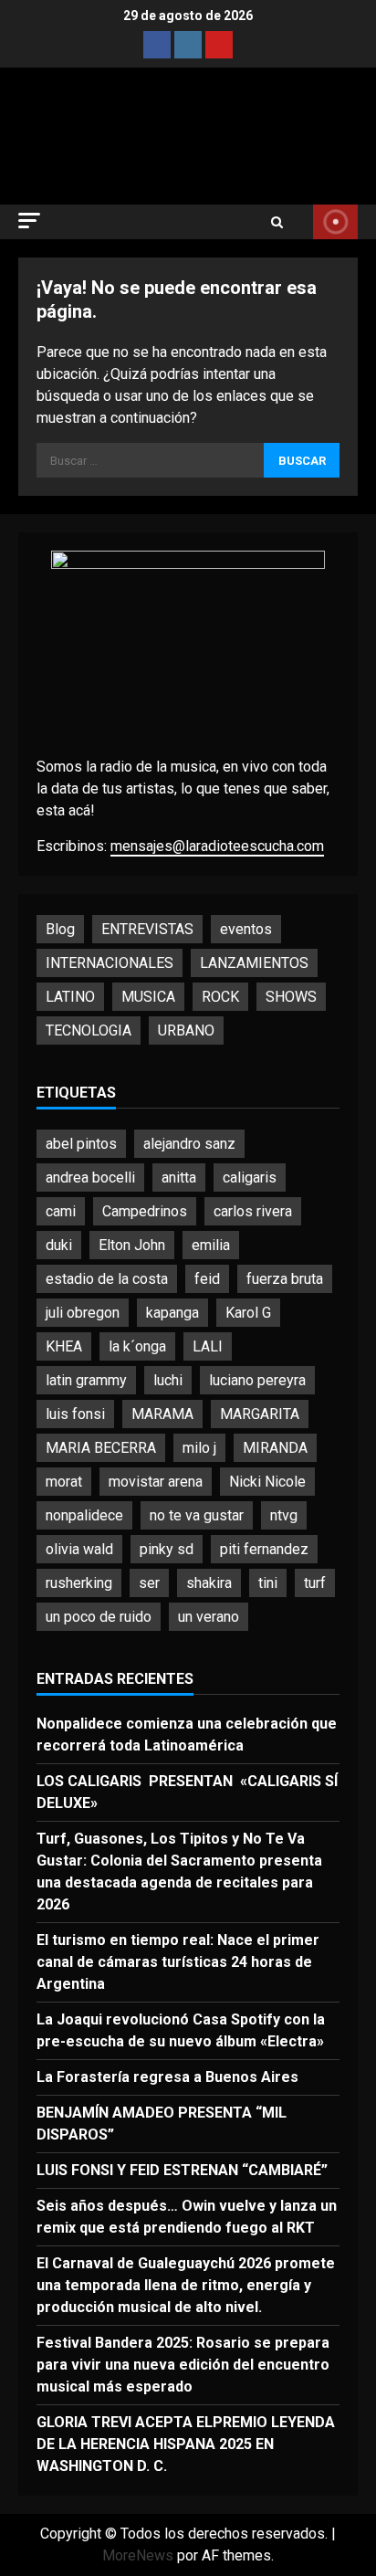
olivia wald (79, 1549)
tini (268, 1583)
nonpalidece (84, 1515)
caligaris (250, 1178)
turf (315, 1583)
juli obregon (83, 1313)
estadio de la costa (107, 1279)
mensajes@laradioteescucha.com (217, 846)
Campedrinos (145, 1211)
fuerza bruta (285, 1279)
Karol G (248, 1313)
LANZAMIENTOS (254, 963)
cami (61, 1211)
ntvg (284, 1515)
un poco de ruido (99, 1617)
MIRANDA (275, 1448)
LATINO (70, 997)
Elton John (132, 1245)
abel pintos (81, 1144)
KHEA (64, 1346)
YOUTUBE (335, 222)
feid (207, 1279)
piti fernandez (264, 1549)
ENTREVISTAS (147, 929)
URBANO (186, 1030)
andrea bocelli (90, 1178)
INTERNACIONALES (110, 963)
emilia (211, 1245)
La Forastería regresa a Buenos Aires (167, 2077)
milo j (199, 1448)
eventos (246, 929)
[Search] (277, 222)
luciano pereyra (257, 1380)
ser (149, 1583)
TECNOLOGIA (89, 1030)
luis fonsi (75, 1414)
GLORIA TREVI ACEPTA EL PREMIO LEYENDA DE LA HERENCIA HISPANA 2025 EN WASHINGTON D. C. (186, 2444)
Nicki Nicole (267, 1482)
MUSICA (148, 997)
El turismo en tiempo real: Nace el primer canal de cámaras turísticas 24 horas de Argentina (178, 1962)
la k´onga (137, 1346)
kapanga (172, 1313)
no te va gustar (197, 1515)
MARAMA (162, 1414)
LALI (208, 1346)
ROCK (220, 997)
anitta (179, 1178)
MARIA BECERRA (101, 1448)
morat (64, 1482)
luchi (168, 1380)
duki (59, 1245)
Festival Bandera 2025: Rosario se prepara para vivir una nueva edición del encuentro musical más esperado (183, 2365)
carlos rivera (253, 1211)
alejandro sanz (189, 1144)
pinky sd (167, 1549)
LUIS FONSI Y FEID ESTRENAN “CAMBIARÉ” (184, 2170)
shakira (209, 1583)
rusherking (79, 1583)
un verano (209, 1617)
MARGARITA (260, 1414)
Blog (60, 929)
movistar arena (156, 1482)
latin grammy (86, 1380)
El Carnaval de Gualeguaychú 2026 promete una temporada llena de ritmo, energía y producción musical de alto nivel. (186, 2285)
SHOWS (291, 997)
